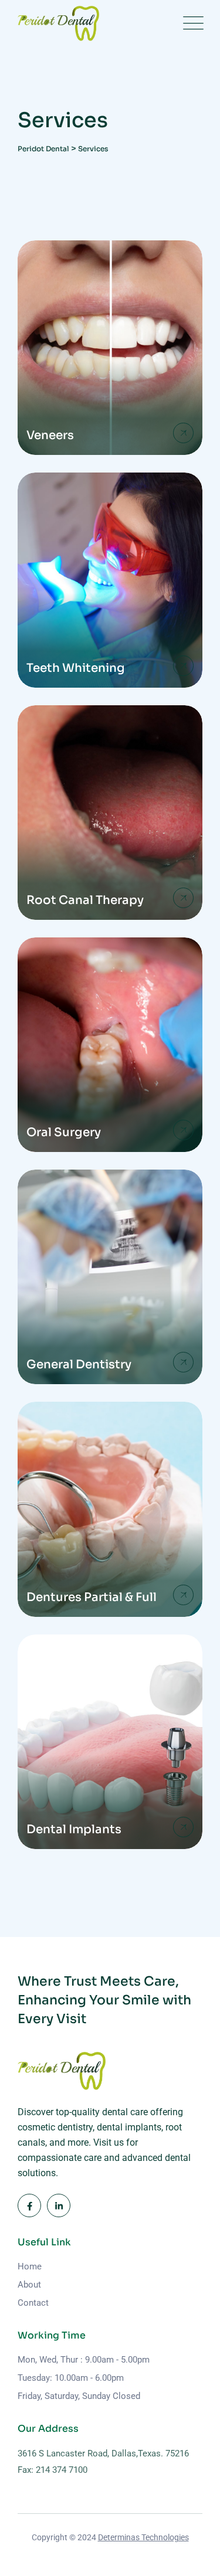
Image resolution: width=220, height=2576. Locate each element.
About (29, 2285)
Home (30, 2266)
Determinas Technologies (143, 2537)
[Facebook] (29, 2205)
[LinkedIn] (59, 2205)
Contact (33, 2303)
